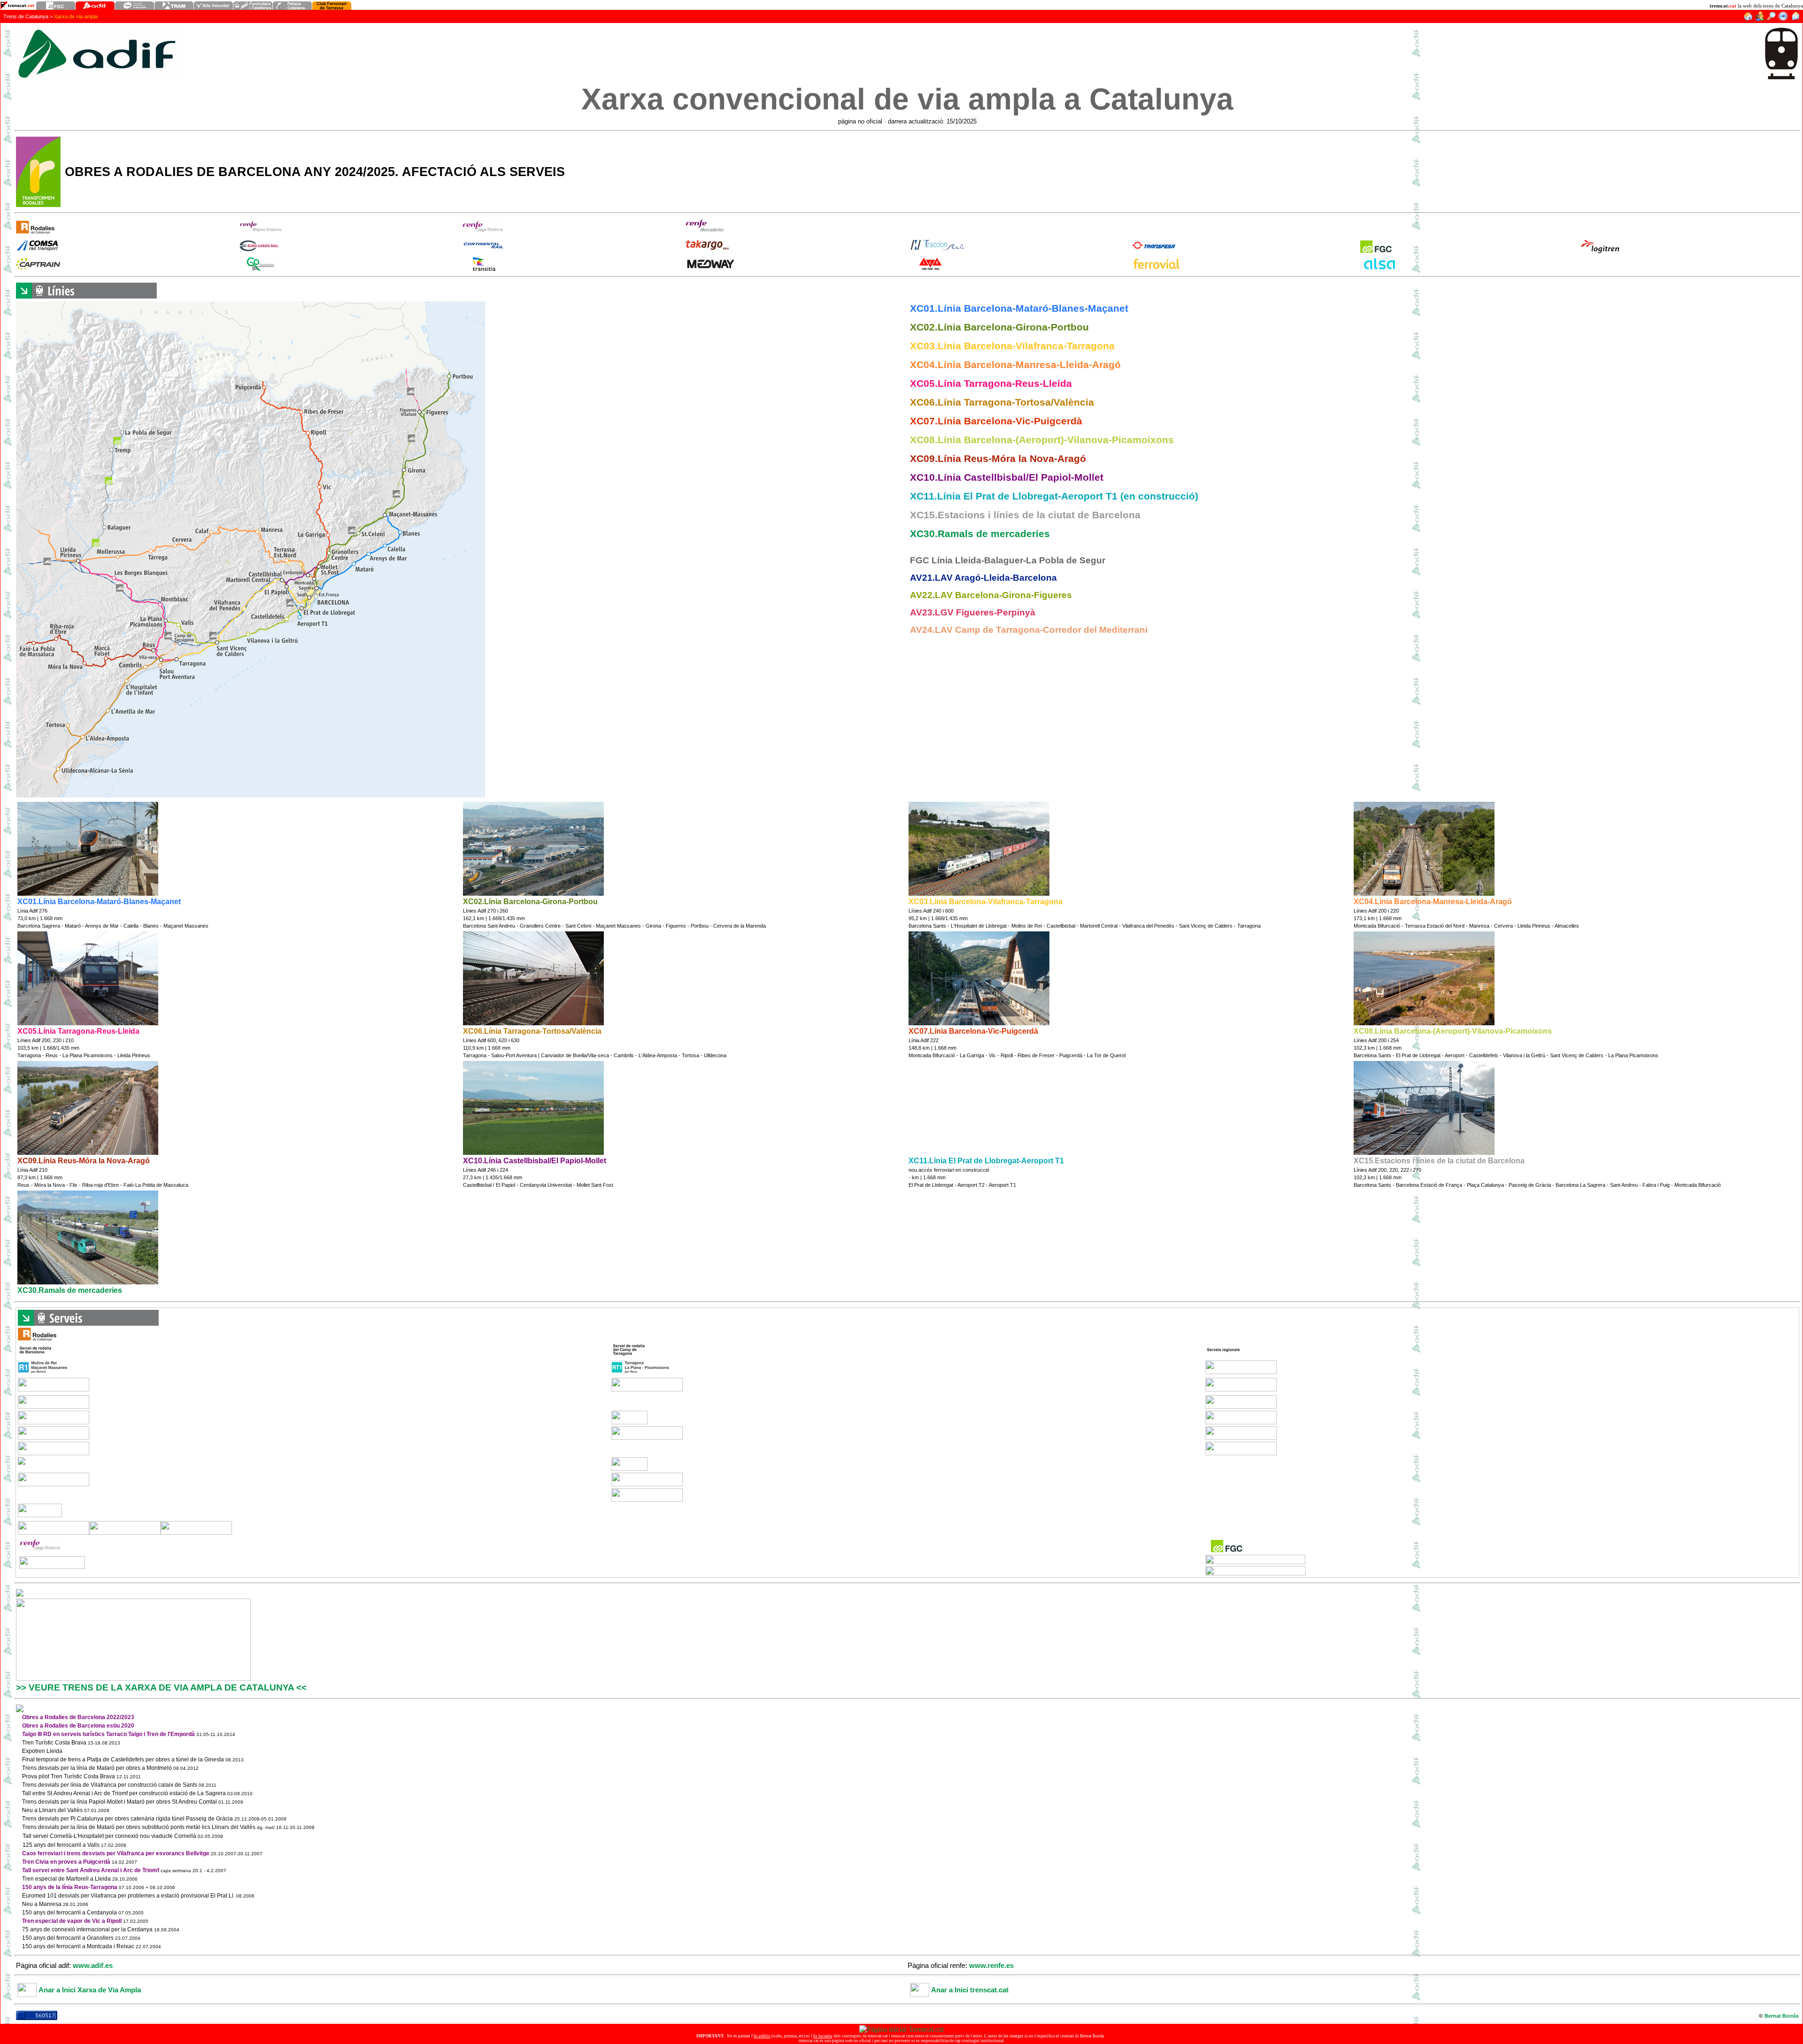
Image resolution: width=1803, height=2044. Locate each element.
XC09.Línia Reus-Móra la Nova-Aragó (998, 459)
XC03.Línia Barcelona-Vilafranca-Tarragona (1012, 346)
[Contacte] (1795, 19)
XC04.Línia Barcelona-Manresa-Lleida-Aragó (1015, 365)
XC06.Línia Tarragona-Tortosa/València (1002, 402)
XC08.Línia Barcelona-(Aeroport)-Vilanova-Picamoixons (1042, 440)
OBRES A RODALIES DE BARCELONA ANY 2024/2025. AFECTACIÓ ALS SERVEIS (315, 172)
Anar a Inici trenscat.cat (970, 1990)
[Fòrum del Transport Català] (1760, 19)
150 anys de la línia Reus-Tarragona (70, 1887)
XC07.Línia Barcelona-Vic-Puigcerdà (996, 421)
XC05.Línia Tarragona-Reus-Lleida (991, 384)
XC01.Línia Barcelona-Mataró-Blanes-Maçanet (1019, 308)
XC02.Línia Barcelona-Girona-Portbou (999, 327)
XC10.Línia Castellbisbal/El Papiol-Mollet (1007, 477)
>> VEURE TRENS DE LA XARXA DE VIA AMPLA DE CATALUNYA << (161, 1687)
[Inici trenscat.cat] (1748, 19)
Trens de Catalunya (26, 16)
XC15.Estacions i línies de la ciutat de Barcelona (1025, 515)
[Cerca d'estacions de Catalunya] (1771, 19)
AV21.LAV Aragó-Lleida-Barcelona (983, 578)
